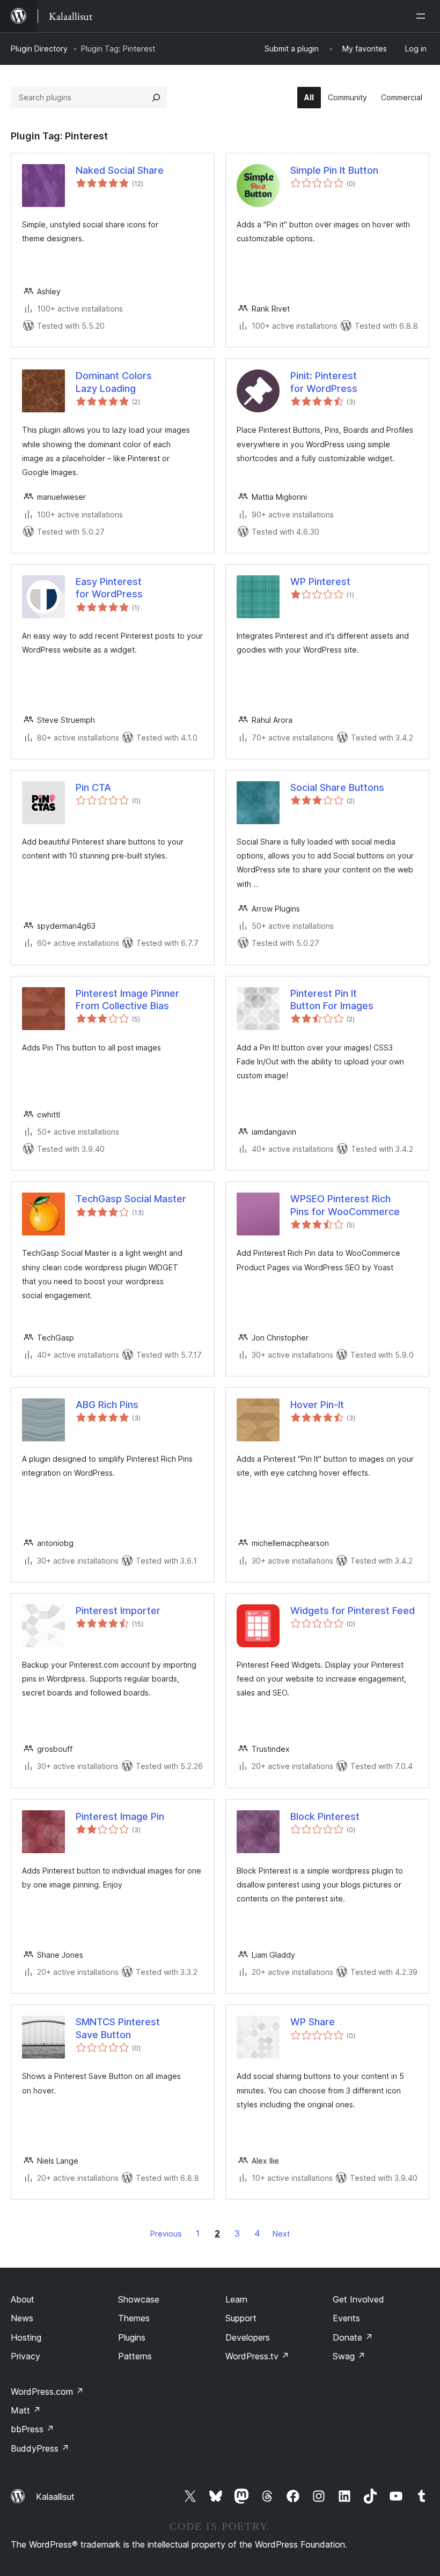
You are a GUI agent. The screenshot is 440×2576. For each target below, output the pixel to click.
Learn (236, 2299)
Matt (26, 2410)
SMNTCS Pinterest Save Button (118, 2028)
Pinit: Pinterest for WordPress (324, 382)
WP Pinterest (320, 582)
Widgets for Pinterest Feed (353, 1611)
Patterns (135, 2356)
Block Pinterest (325, 1816)
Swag (349, 2356)
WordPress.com (47, 2392)
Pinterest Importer (118, 1611)
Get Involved (358, 2299)
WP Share (313, 2022)
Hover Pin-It (317, 1405)
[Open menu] (423, 16)
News (22, 2318)
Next (281, 2234)
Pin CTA (93, 787)
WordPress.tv (257, 2356)
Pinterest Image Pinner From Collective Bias (127, 1000)
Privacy (25, 2356)
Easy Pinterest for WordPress (109, 588)
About (23, 2299)
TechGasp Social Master (131, 1199)
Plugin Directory (39, 49)
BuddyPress (40, 2448)
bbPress (32, 2429)
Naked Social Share (120, 170)
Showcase (139, 2299)
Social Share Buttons (337, 787)
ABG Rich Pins (107, 1405)
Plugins (132, 2337)
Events (346, 2318)
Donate (353, 2337)
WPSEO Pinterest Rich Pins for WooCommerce (345, 1205)
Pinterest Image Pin (120, 1816)
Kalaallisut (55, 2497)
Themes (134, 2318)
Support (241, 2318)
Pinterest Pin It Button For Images (332, 1000)
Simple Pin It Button (334, 170)
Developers (248, 2337)
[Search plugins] (156, 98)
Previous (166, 2234)
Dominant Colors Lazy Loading (114, 382)
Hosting (26, 2337)
